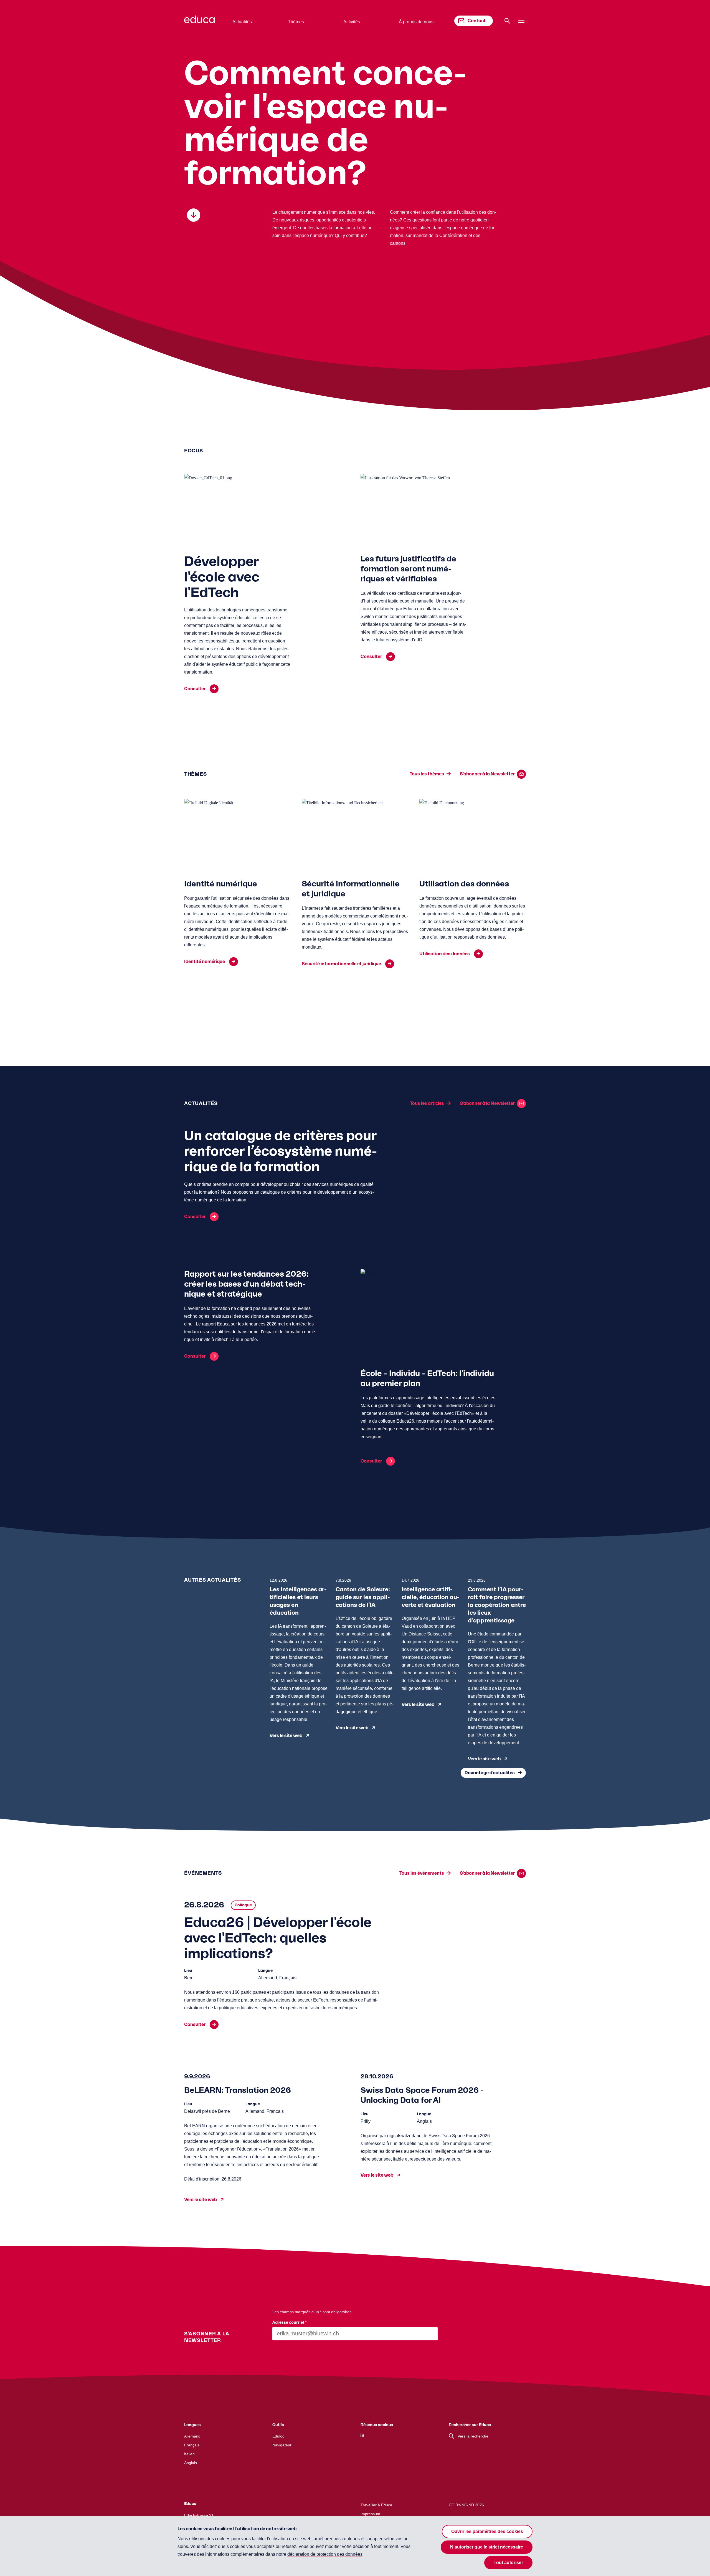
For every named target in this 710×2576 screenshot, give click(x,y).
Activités (352, 22)
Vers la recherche (473, 2436)
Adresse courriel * (290, 2323)
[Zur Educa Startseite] (199, 22)
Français (192, 2445)
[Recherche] (507, 21)
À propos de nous (416, 22)
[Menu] (521, 21)
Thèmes (296, 22)
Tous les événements (422, 1873)
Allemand (192, 2436)
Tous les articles (427, 1103)
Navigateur (282, 2445)
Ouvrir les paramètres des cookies (487, 2531)
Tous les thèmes (427, 774)
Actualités (242, 22)
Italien (189, 2454)
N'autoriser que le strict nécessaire (487, 2547)
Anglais (191, 2463)
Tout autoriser (508, 2563)
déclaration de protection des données (325, 2554)
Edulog (278, 2436)
